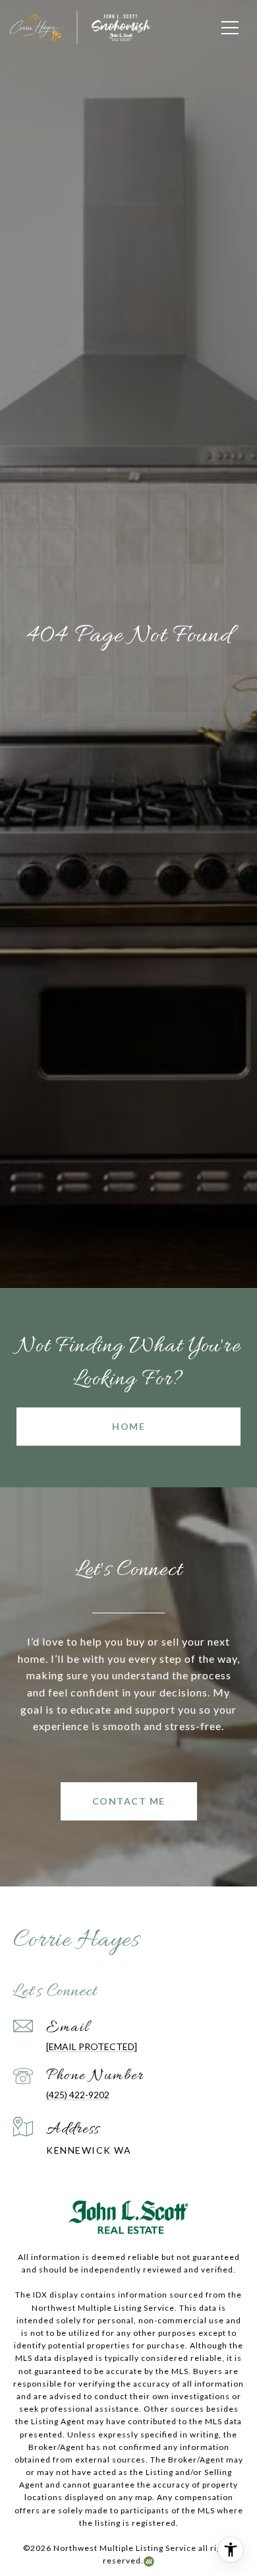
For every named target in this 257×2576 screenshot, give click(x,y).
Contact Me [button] (129, 1801)
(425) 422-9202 (78, 2095)
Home (128, 1426)
